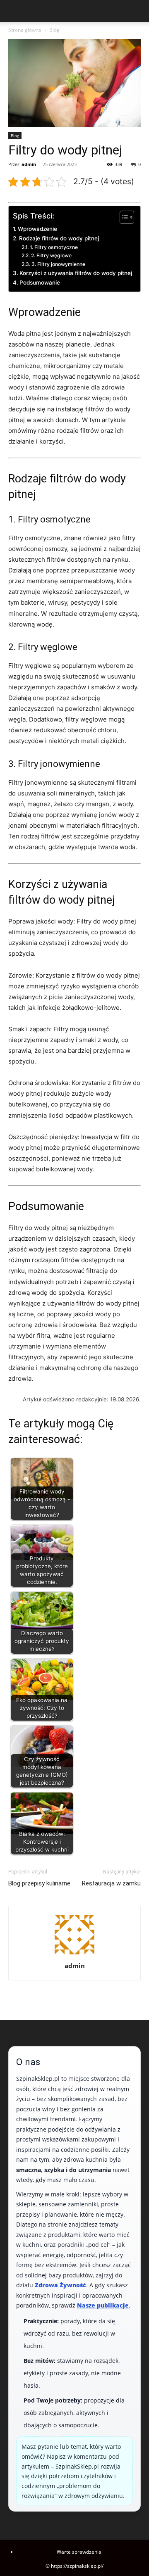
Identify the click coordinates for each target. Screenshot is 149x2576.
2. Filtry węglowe (51, 255)
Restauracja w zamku (111, 1883)
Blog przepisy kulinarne (39, 1883)
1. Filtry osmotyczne (54, 247)
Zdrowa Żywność (60, 2285)
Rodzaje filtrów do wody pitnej (59, 238)
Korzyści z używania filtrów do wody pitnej (76, 273)
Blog (54, 30)
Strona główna (25, 30)
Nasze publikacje (103, 2305)
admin (29, 164)
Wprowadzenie (37, 229)
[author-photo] (74, 1954)
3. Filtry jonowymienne (58, 264)
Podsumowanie (40, 283)
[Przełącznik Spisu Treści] (123, 217)
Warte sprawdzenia (79, 2552)
